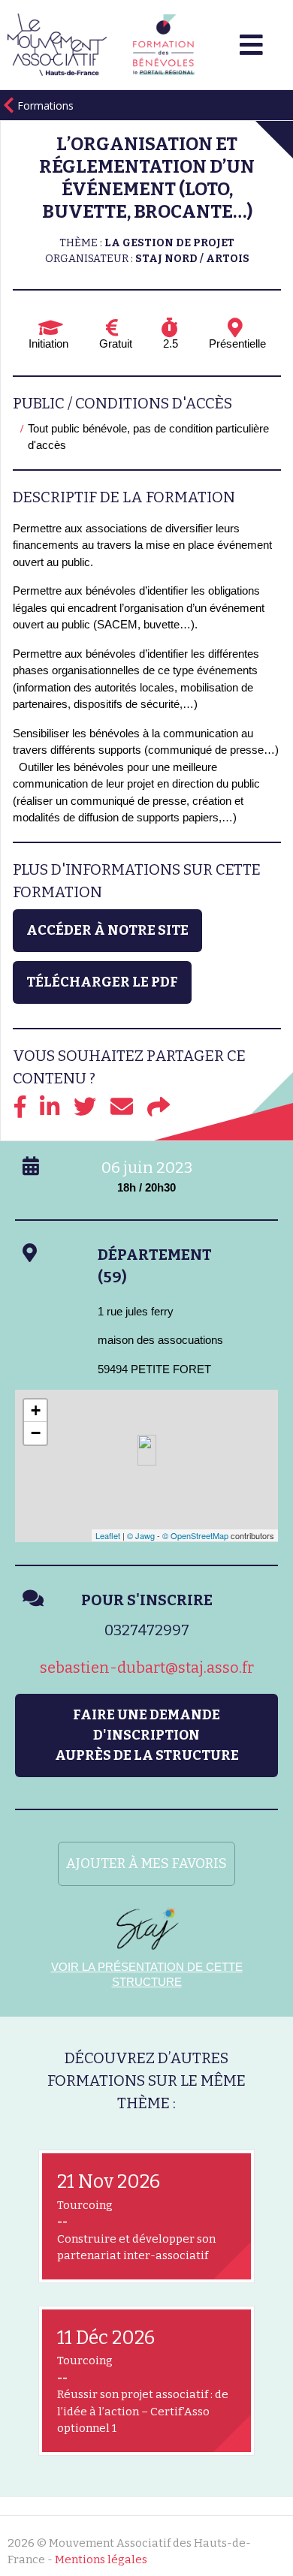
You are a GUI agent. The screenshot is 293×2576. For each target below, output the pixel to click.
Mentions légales (101, 2559)
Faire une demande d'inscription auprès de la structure (147, 1735)
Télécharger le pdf (102, 982)
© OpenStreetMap (195, 1535)
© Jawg (141, 1535)
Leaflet (108, 1535)
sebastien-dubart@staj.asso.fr (147, 1668)
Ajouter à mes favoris (146, 1863)
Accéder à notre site (107, 930)
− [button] (36, 1433)
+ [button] (36, 1410)
